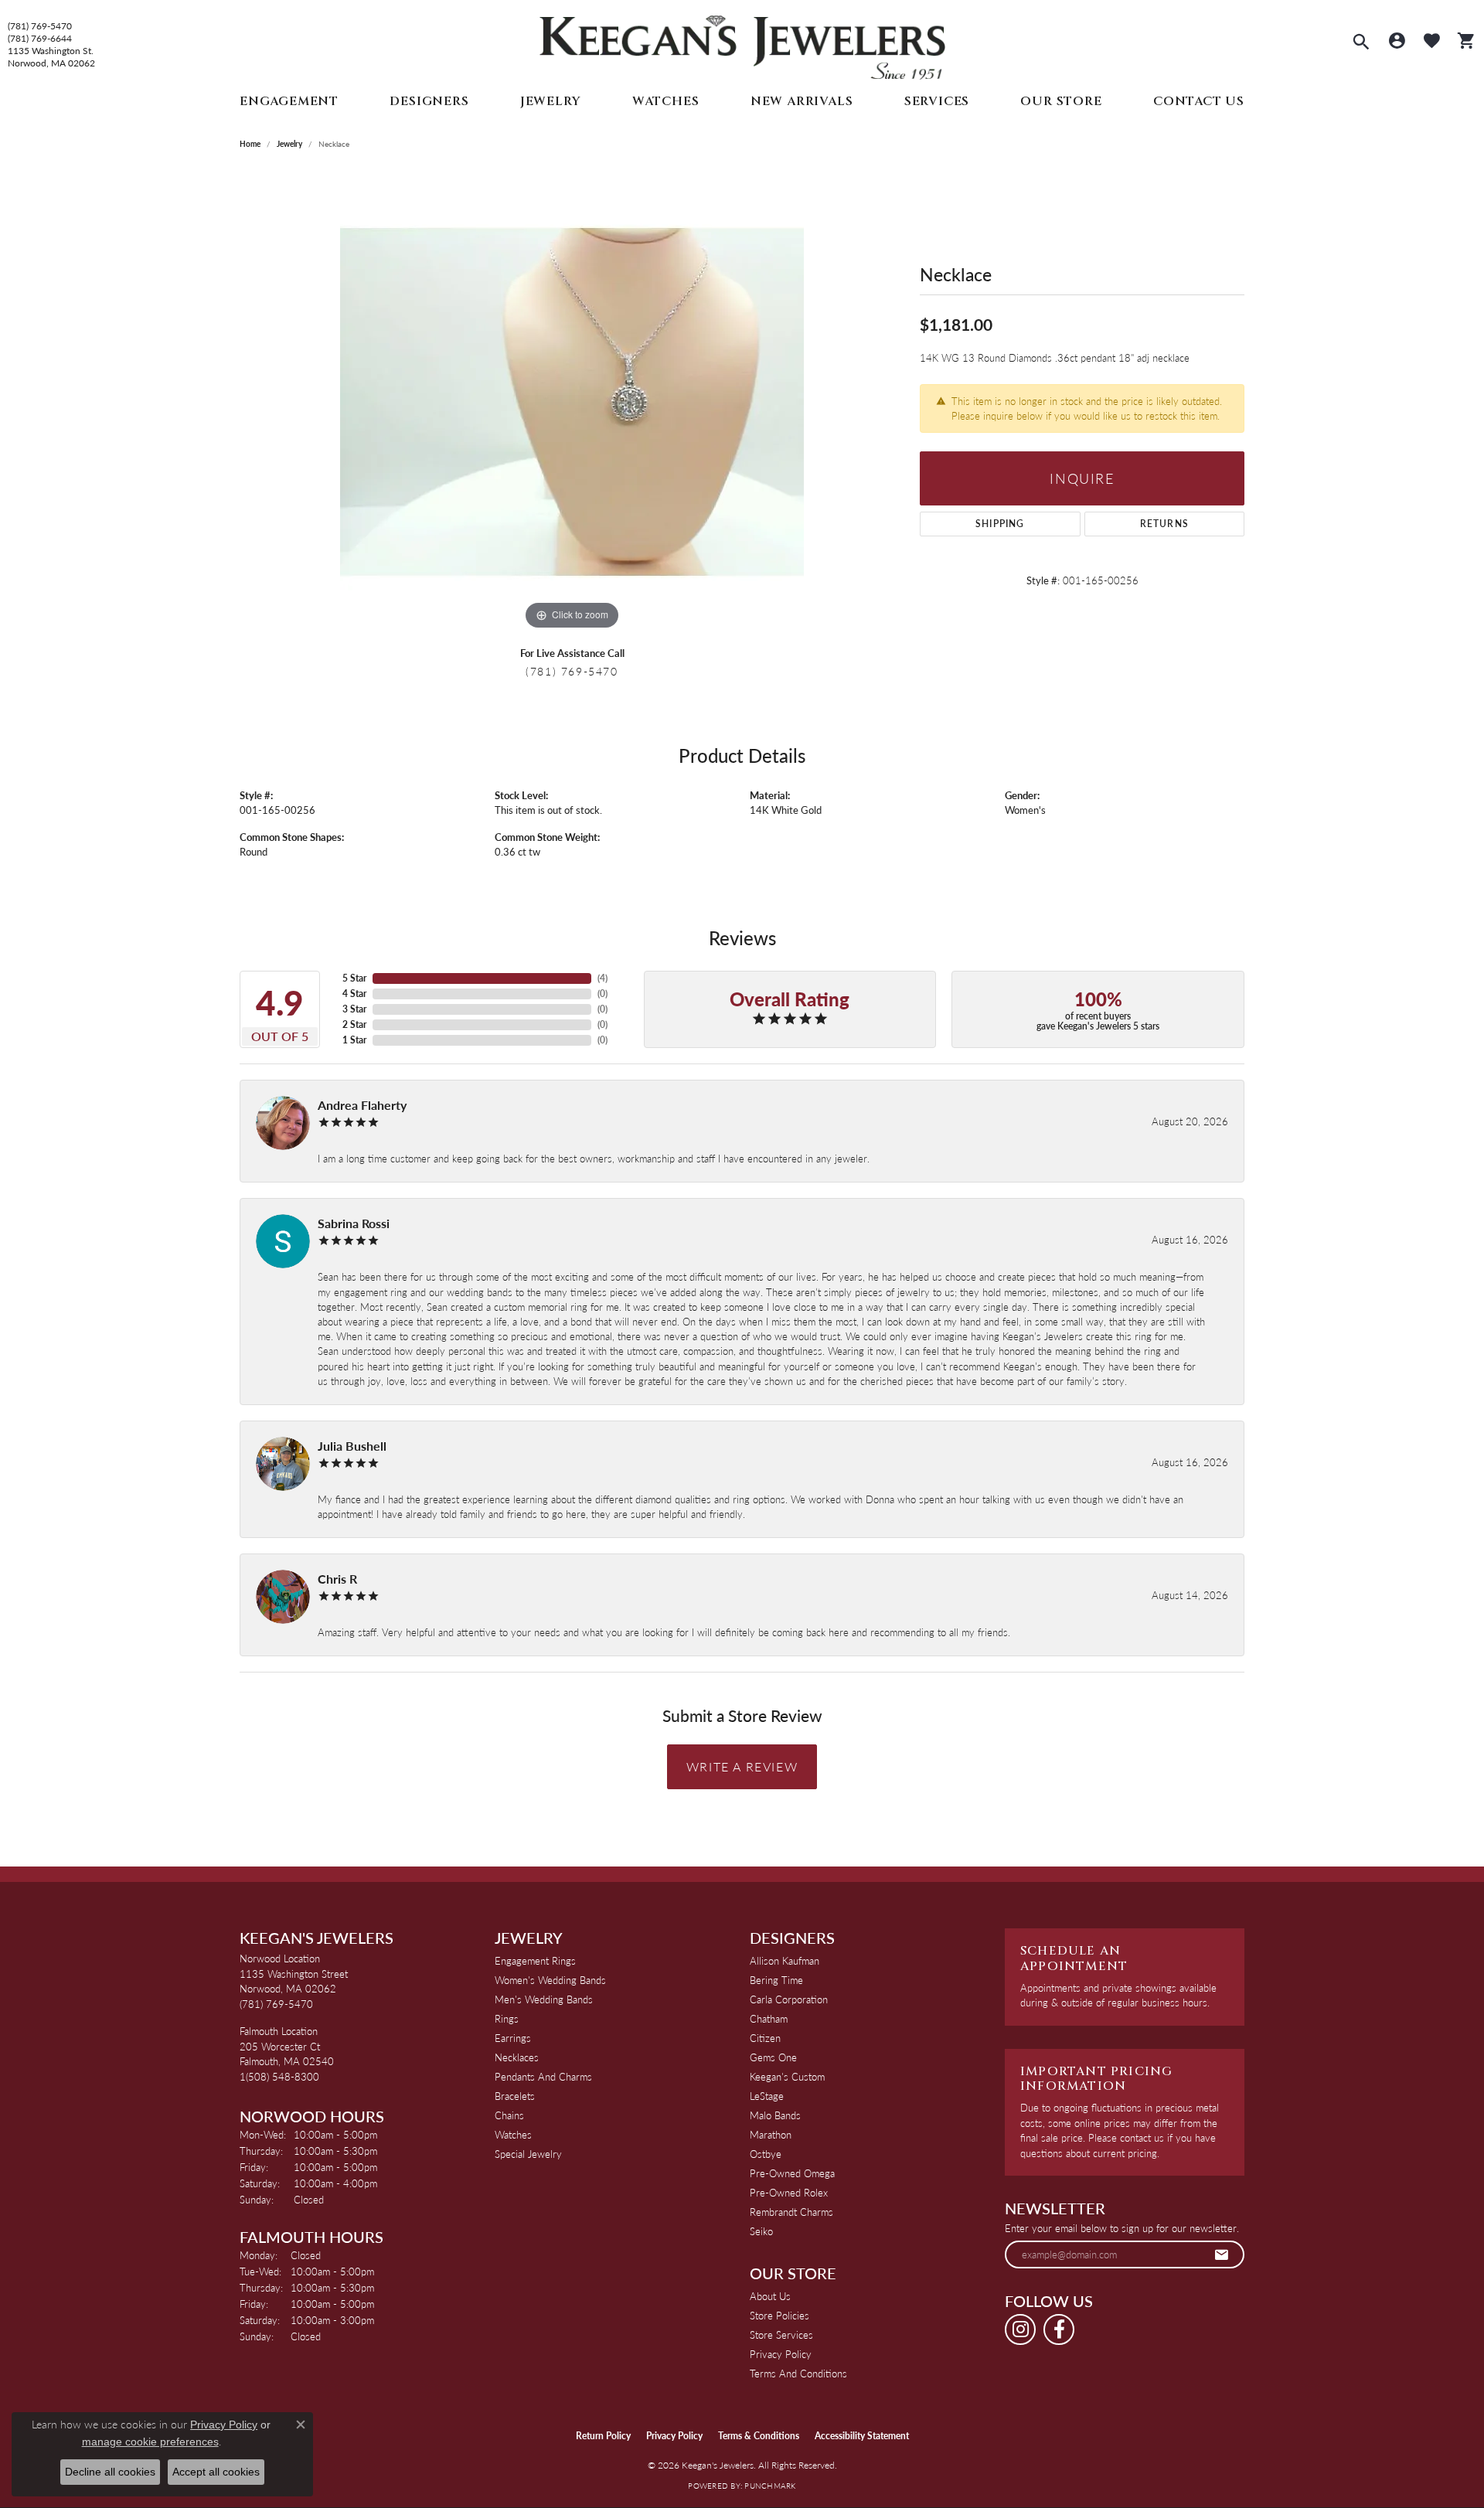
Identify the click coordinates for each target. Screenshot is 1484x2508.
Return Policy (603, 2436)
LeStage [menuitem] (767, 2096)
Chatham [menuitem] (769, 2018)
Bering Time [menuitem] (776, 1980)
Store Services (781, 2334)
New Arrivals (802, 101)
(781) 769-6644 (40, 39)
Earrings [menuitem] (513, 2038)
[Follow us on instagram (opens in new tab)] (1020, 2329)
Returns (1164, 524)
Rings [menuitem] (507, 2018)
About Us (770, 2296)
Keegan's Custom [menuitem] (787, 2076)
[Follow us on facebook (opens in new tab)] (1059, 2329)
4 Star (354, 994)
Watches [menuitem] (513, 2134)
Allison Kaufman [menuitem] (785, 1960)
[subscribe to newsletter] (1222, 2254)
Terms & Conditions (759, 2436)
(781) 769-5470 (40, 26)
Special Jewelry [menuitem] (528, 2154)
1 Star (354, 1040)
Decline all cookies (110, 2472)
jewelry (289, 144)
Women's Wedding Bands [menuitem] (550, 1980)
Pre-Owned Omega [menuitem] (792, 2173)
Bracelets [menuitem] (515, 2096)
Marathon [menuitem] (771, 2134)
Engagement (289, 101)
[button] (1361, 43)
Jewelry (551, 101)
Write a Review (742, 1766)
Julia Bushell (352, 1446)
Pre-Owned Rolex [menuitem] (789, 2192)
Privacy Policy (781, 2354)
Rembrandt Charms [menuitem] (791, 2212)
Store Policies (779, 2315)
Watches (666, 101)
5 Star (354, 978)
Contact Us (1199, 101)
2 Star (354, 1024)
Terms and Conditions (798, 2373)
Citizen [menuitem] (765, 2038)
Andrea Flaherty (362, 1105)
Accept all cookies (216, 2472)
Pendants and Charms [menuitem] (543, 2076)
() (602, 978)
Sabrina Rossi (354, 1223)
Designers (429, 101)
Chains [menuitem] (509, 2115)
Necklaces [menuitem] (517, 2057)
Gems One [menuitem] (773, 2057)
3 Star (354, 1009)
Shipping (1000, 524)
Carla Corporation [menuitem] (789, 1999)
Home (250, 144)
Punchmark (770, 2486)
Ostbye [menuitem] (766, 2154)
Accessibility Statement (862, 2436)
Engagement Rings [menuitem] (535, 1960)
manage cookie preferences (150, 2442)
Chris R (337, 1579)
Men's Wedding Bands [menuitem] (544, 1999)
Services (937, 101)
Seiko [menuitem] (761, 2231)
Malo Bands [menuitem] (775, 2115)
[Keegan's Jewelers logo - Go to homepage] (742, 44)
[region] (572, 402)
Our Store (1061, 101)
